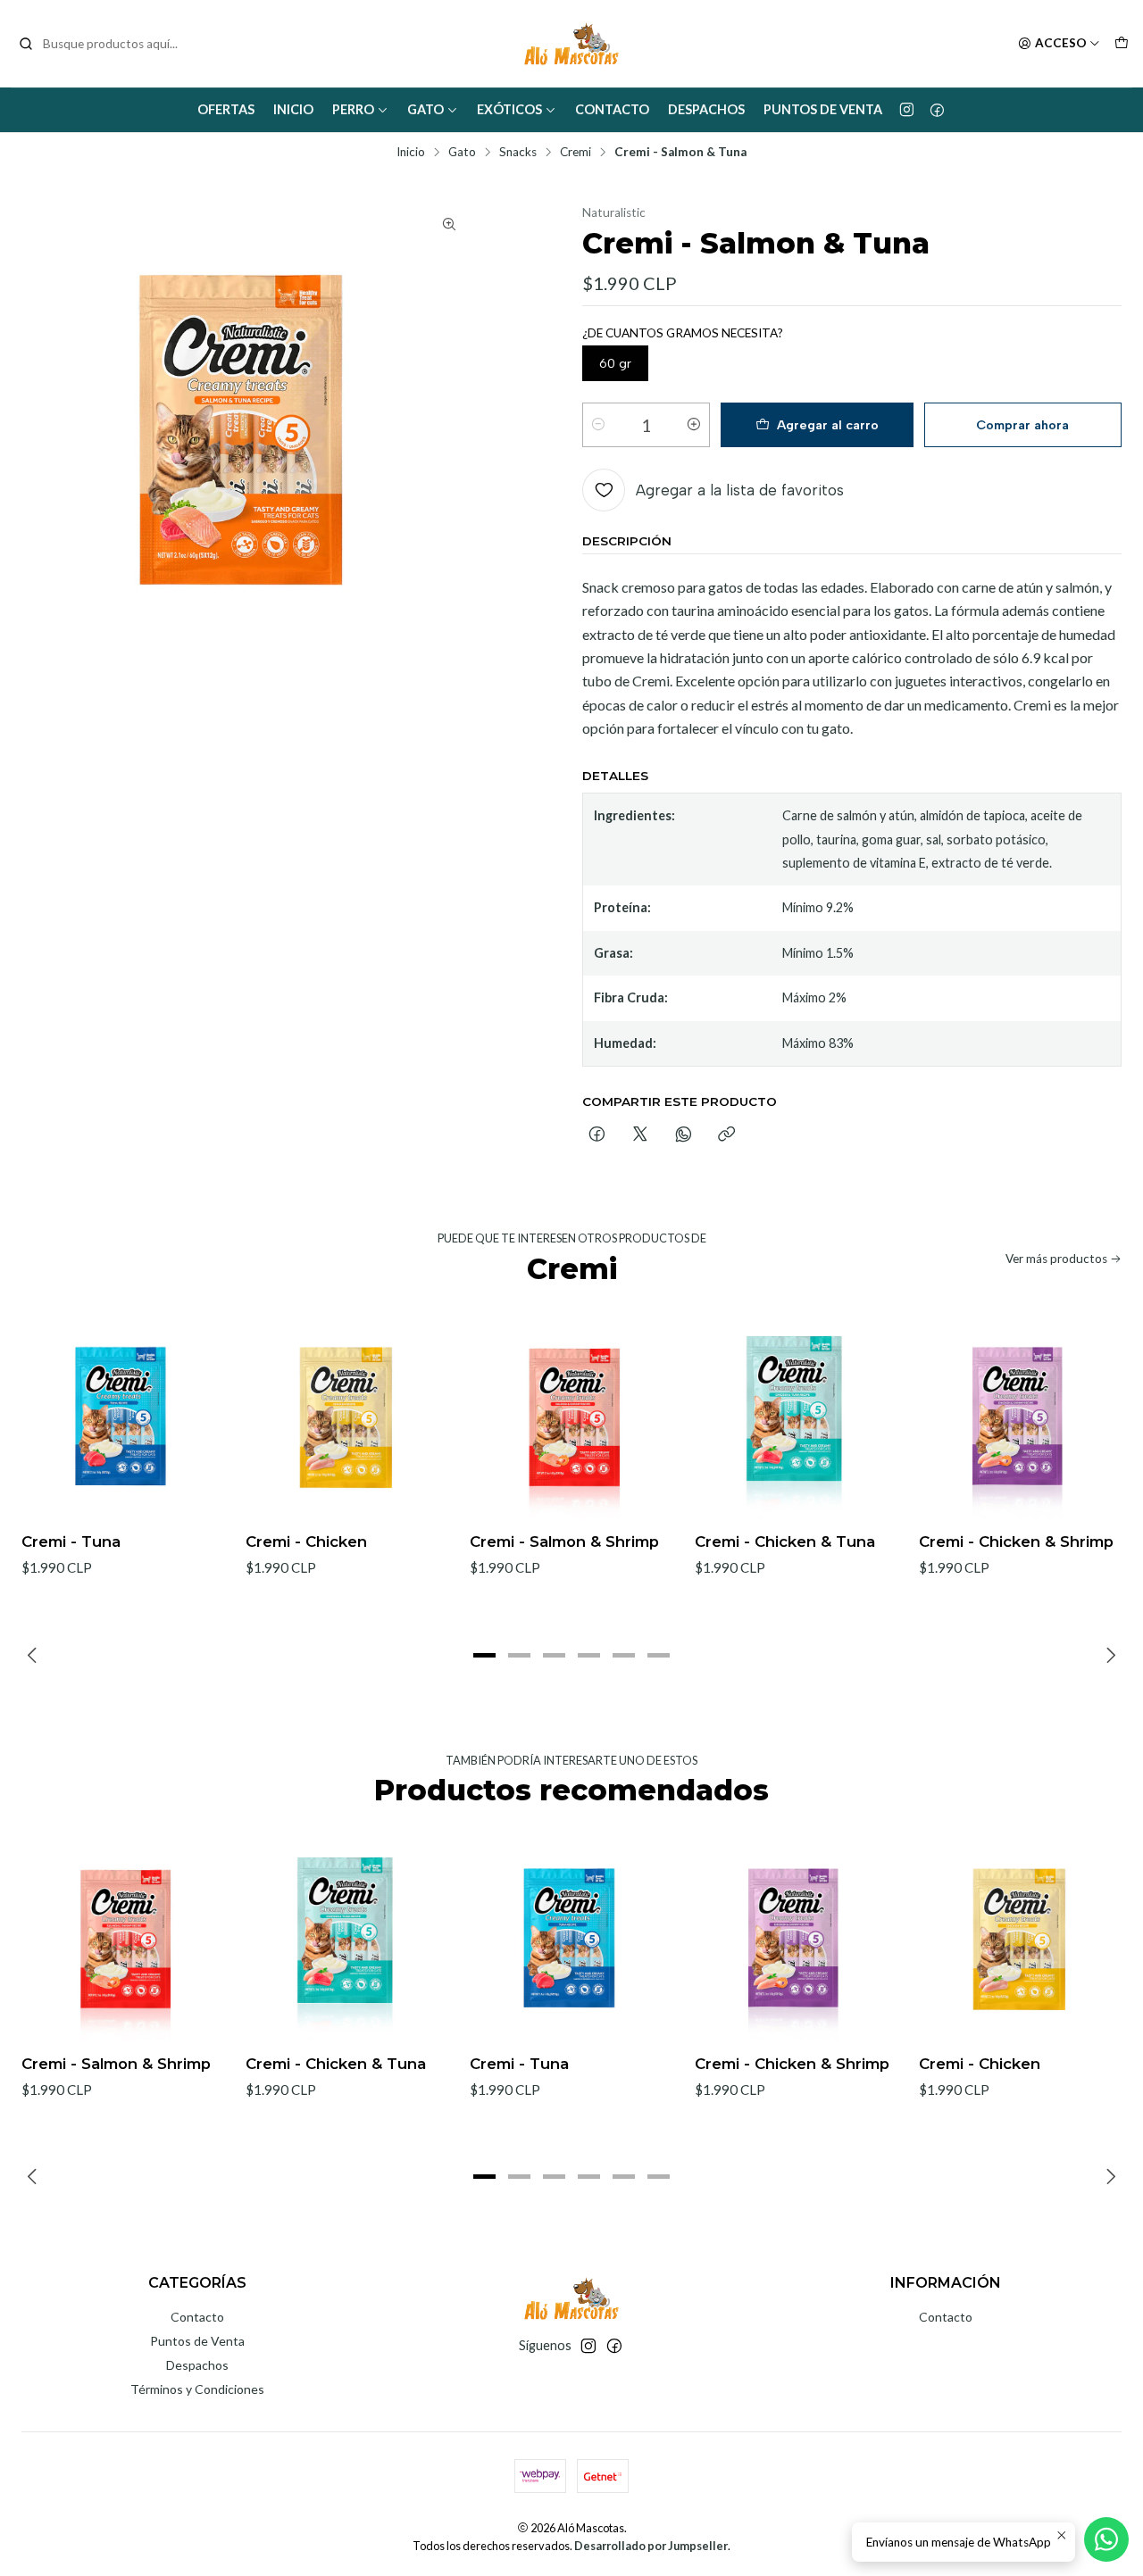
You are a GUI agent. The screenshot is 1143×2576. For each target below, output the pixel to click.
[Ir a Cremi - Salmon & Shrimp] (571, 1417)
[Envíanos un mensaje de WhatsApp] (1106, 2539)
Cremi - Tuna (71, 1541)
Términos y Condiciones (197, 2389)
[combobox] (109, 44)
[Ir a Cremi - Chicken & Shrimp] (1020, 1417)
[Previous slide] (35, 1656)
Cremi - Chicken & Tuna (785, 1541)
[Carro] (1122, 44)
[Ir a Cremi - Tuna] (123, 1417)
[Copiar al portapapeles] (726, 1135)
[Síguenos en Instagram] (907, 110)
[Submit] (26, 44)
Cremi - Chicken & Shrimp (1016, 1541)
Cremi (576, 153)
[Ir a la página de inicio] (571, 44)
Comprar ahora (1022, 425)
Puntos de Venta (823, 109)
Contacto (612, 109)
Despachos (706, 109)
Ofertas (226, 109)
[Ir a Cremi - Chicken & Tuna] (796, 1417)
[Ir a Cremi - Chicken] (347, 1417)
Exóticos (509, 109)
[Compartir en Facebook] (597, 1135)
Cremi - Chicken (306, 1541)
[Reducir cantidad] (598, 425)
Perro (353, 109)
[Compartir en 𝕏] (640, 1135)
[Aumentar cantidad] (694, 425)
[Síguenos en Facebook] (937, 110)
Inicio (293, 109)
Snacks (518, 153)
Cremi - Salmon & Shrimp (564, 1541)
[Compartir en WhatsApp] (684, 1135)
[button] (485, 1656)
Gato (425, 109)
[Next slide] (1108, 1656)
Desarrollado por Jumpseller (651, 2546)
